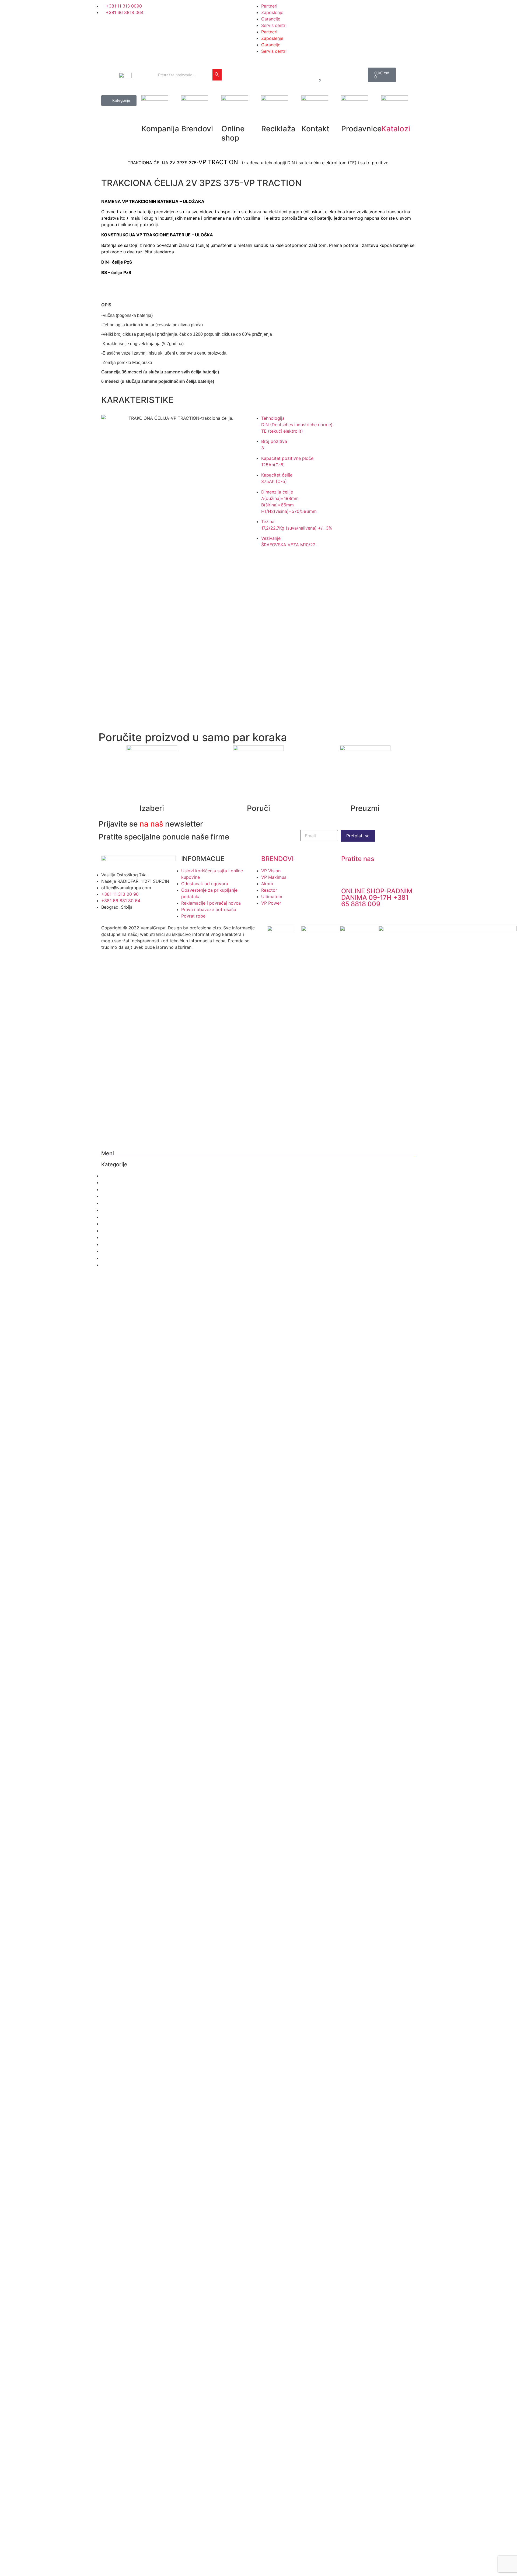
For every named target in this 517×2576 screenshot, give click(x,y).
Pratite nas (358, 859)
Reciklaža (112, 1196)
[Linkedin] (215, 82)
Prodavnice (114, 1210)
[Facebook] (215, 66)
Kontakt (109, 1203)
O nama (110, 1176)
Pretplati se (358, 836)
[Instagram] (229, 66)
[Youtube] (244, 66)
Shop (107, 1189)
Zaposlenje (272, 12)
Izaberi (152, 808)
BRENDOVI (277, 859)
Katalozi (396, 129)
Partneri (269, 6)
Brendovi (111, 1182)
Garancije (271, 19)
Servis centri (274, 25)
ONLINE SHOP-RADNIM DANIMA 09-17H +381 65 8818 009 (377, 897)
